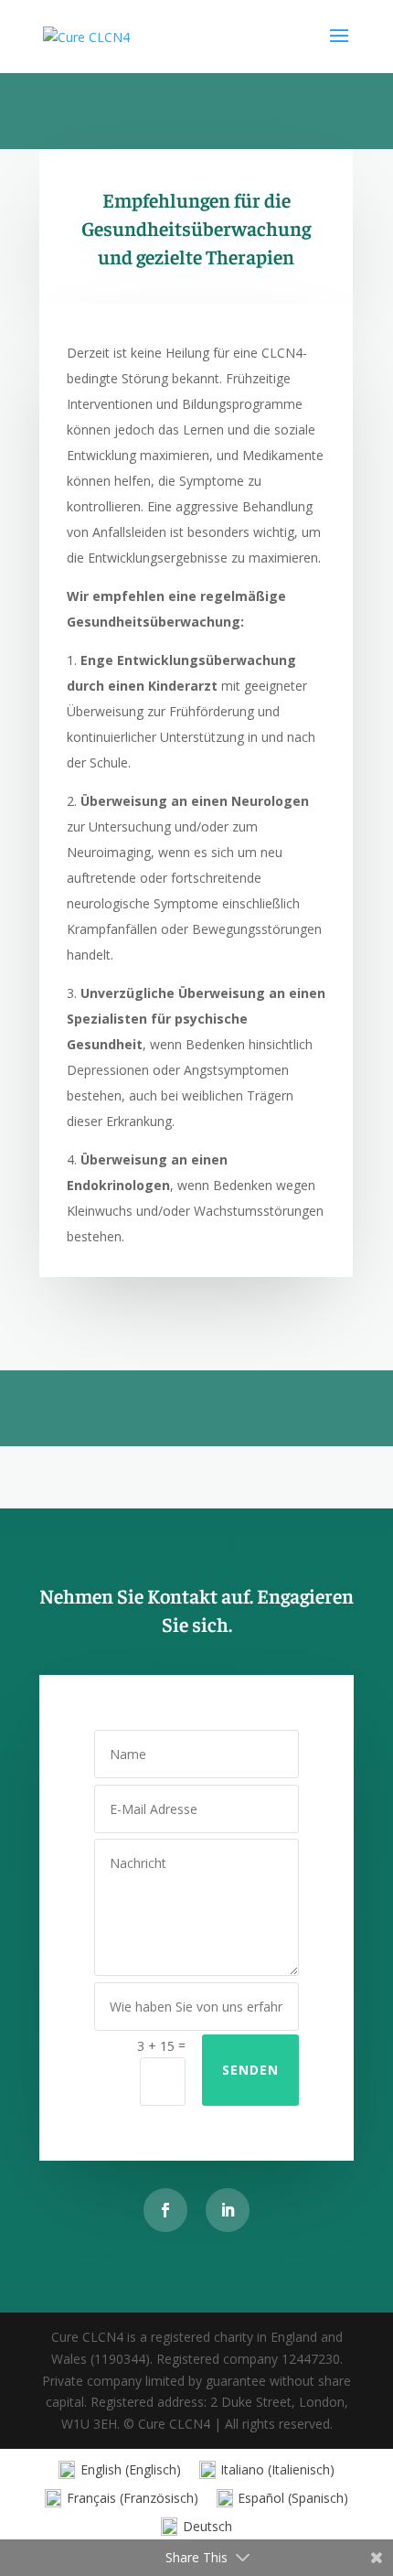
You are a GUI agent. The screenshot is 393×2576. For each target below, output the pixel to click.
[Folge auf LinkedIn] (228, 2210)
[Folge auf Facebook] (165, 2210)
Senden (250, 2070)
